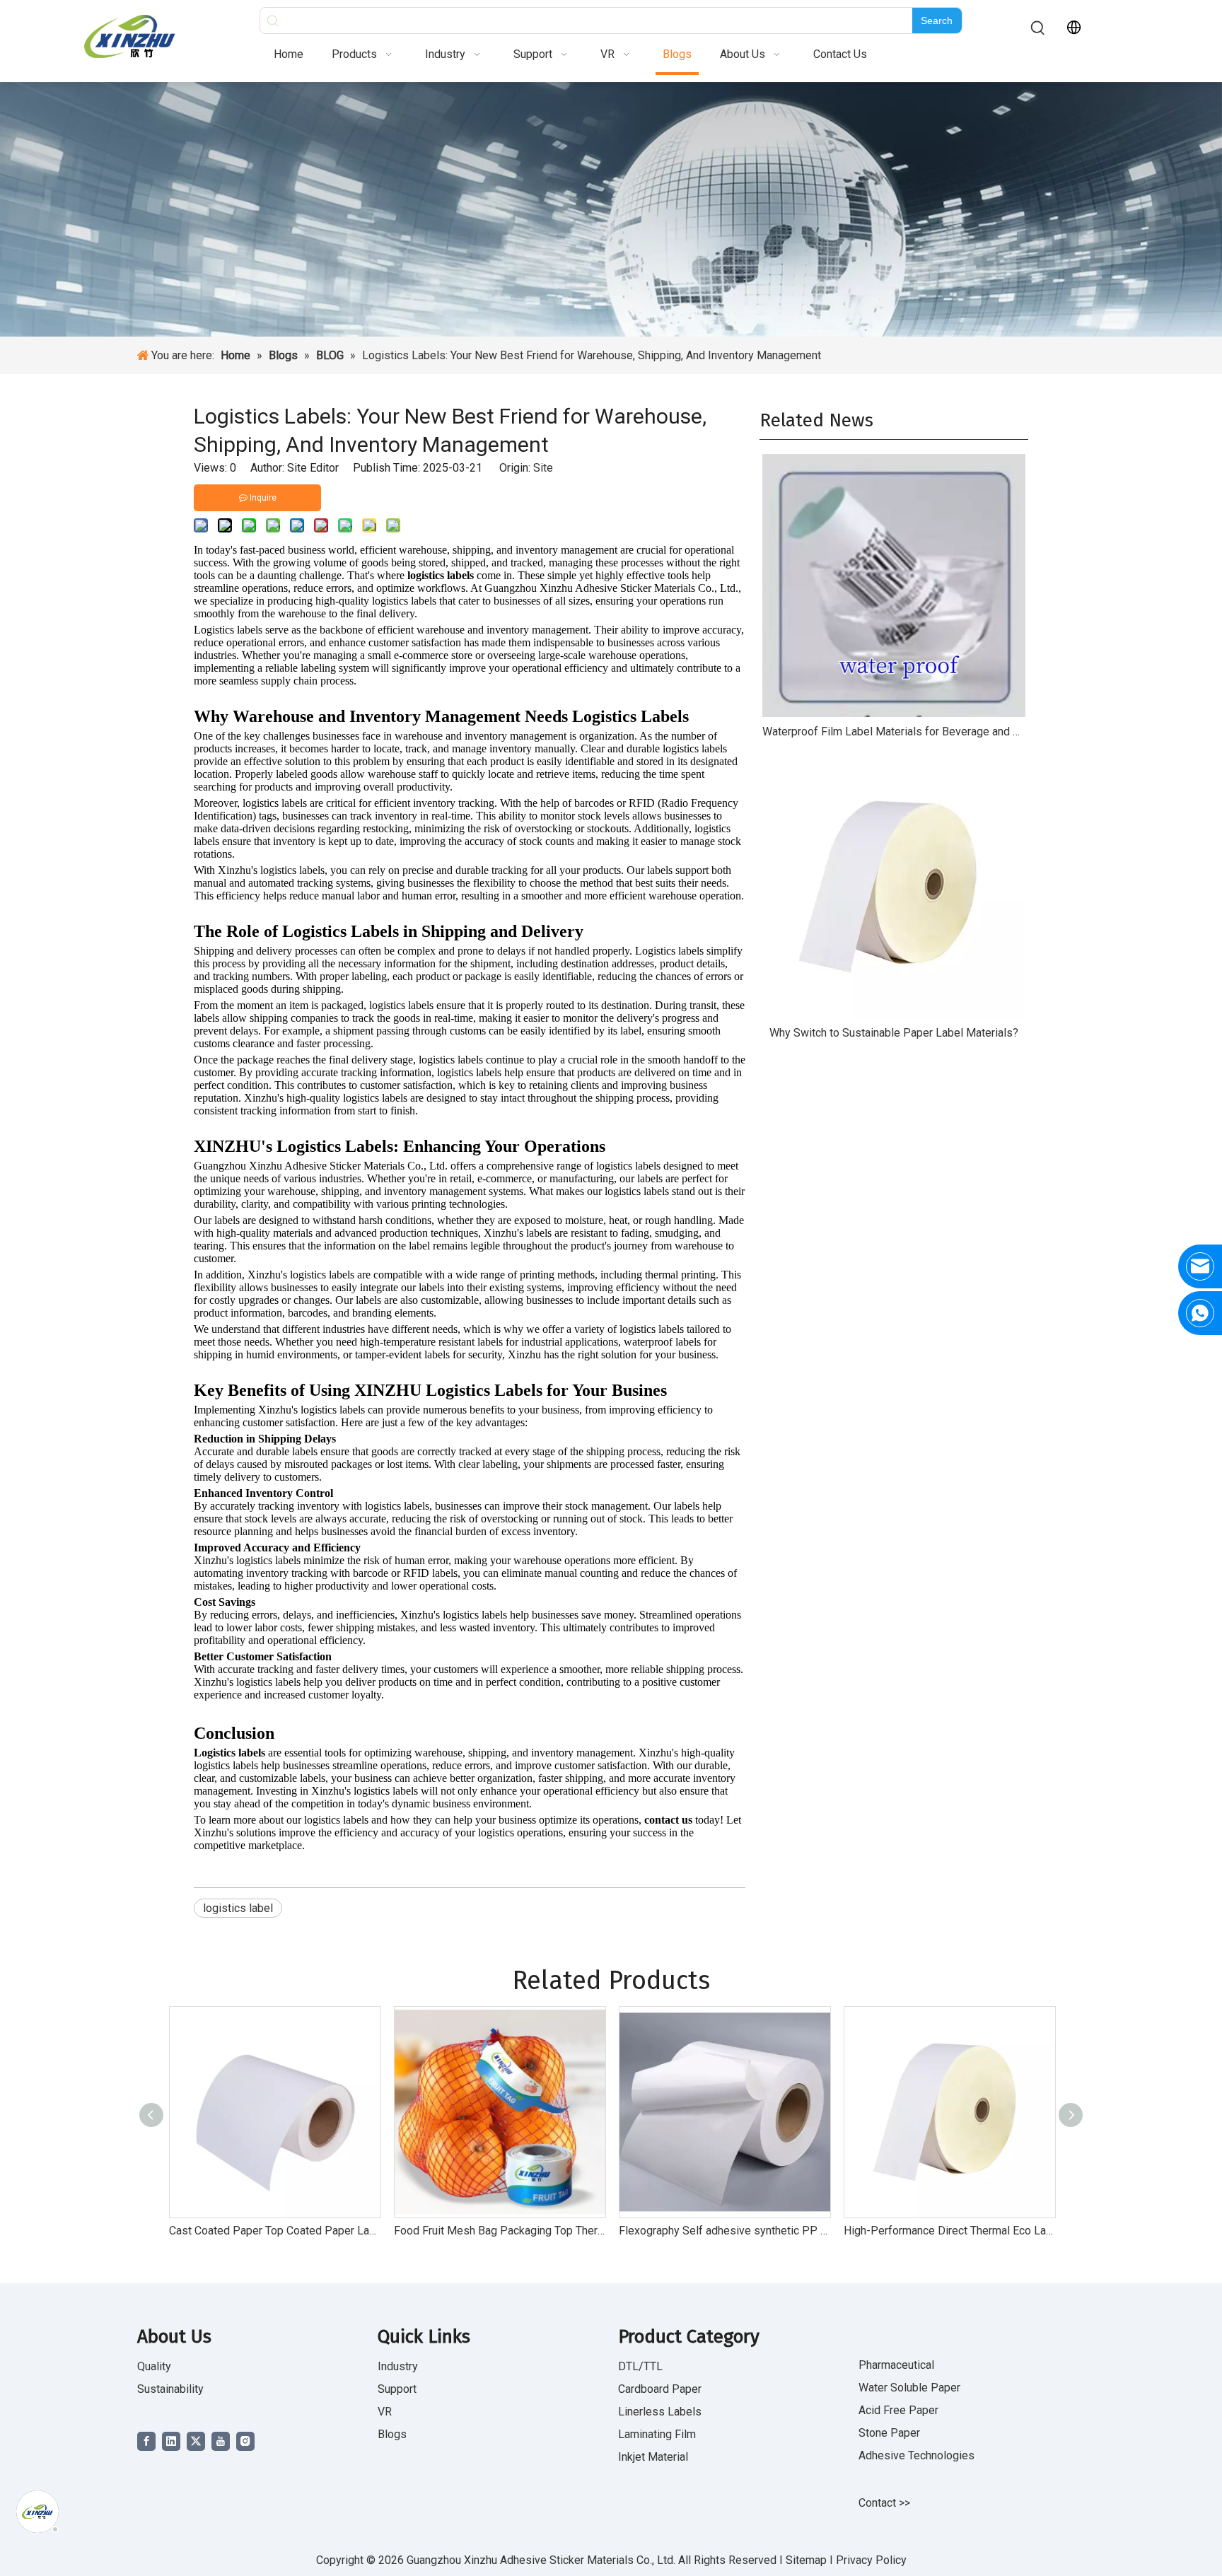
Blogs (392, 2434)
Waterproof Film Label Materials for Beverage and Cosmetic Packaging (894, 732)
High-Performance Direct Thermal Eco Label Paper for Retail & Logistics (949, 2231)
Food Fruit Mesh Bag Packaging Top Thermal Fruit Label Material (499, 2231)
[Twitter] (196, 2441)
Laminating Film (657, 2434)
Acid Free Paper (898, 2410)
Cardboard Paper (660, 2389)
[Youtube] (221, 2441)
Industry (398, 2366)
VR (385, 2412)
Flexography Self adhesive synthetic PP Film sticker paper (724, 2231)
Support (397, 2389)
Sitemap (808, 2560)
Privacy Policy (871, 2560)
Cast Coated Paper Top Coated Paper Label (274, 2231)
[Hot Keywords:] (1038, 28)
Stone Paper (889, 2433)
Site (543, 468)
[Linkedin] (171, 2441)
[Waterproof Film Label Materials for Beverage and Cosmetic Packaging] (894, 585)
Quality (154, 2366)
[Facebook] (146, 2441)
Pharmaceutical (896, 2365)
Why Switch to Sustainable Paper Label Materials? (894, 1033)
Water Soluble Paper (909, 2388)
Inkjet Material (653, 2457)
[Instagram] (245, 2441)
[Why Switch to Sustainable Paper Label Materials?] (894, 887)
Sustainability (170, 2389)
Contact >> (884, 2503)
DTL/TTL (640, 2366)
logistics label (238, 1908)
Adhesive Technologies (916, 2455)
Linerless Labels (660, 2412)
